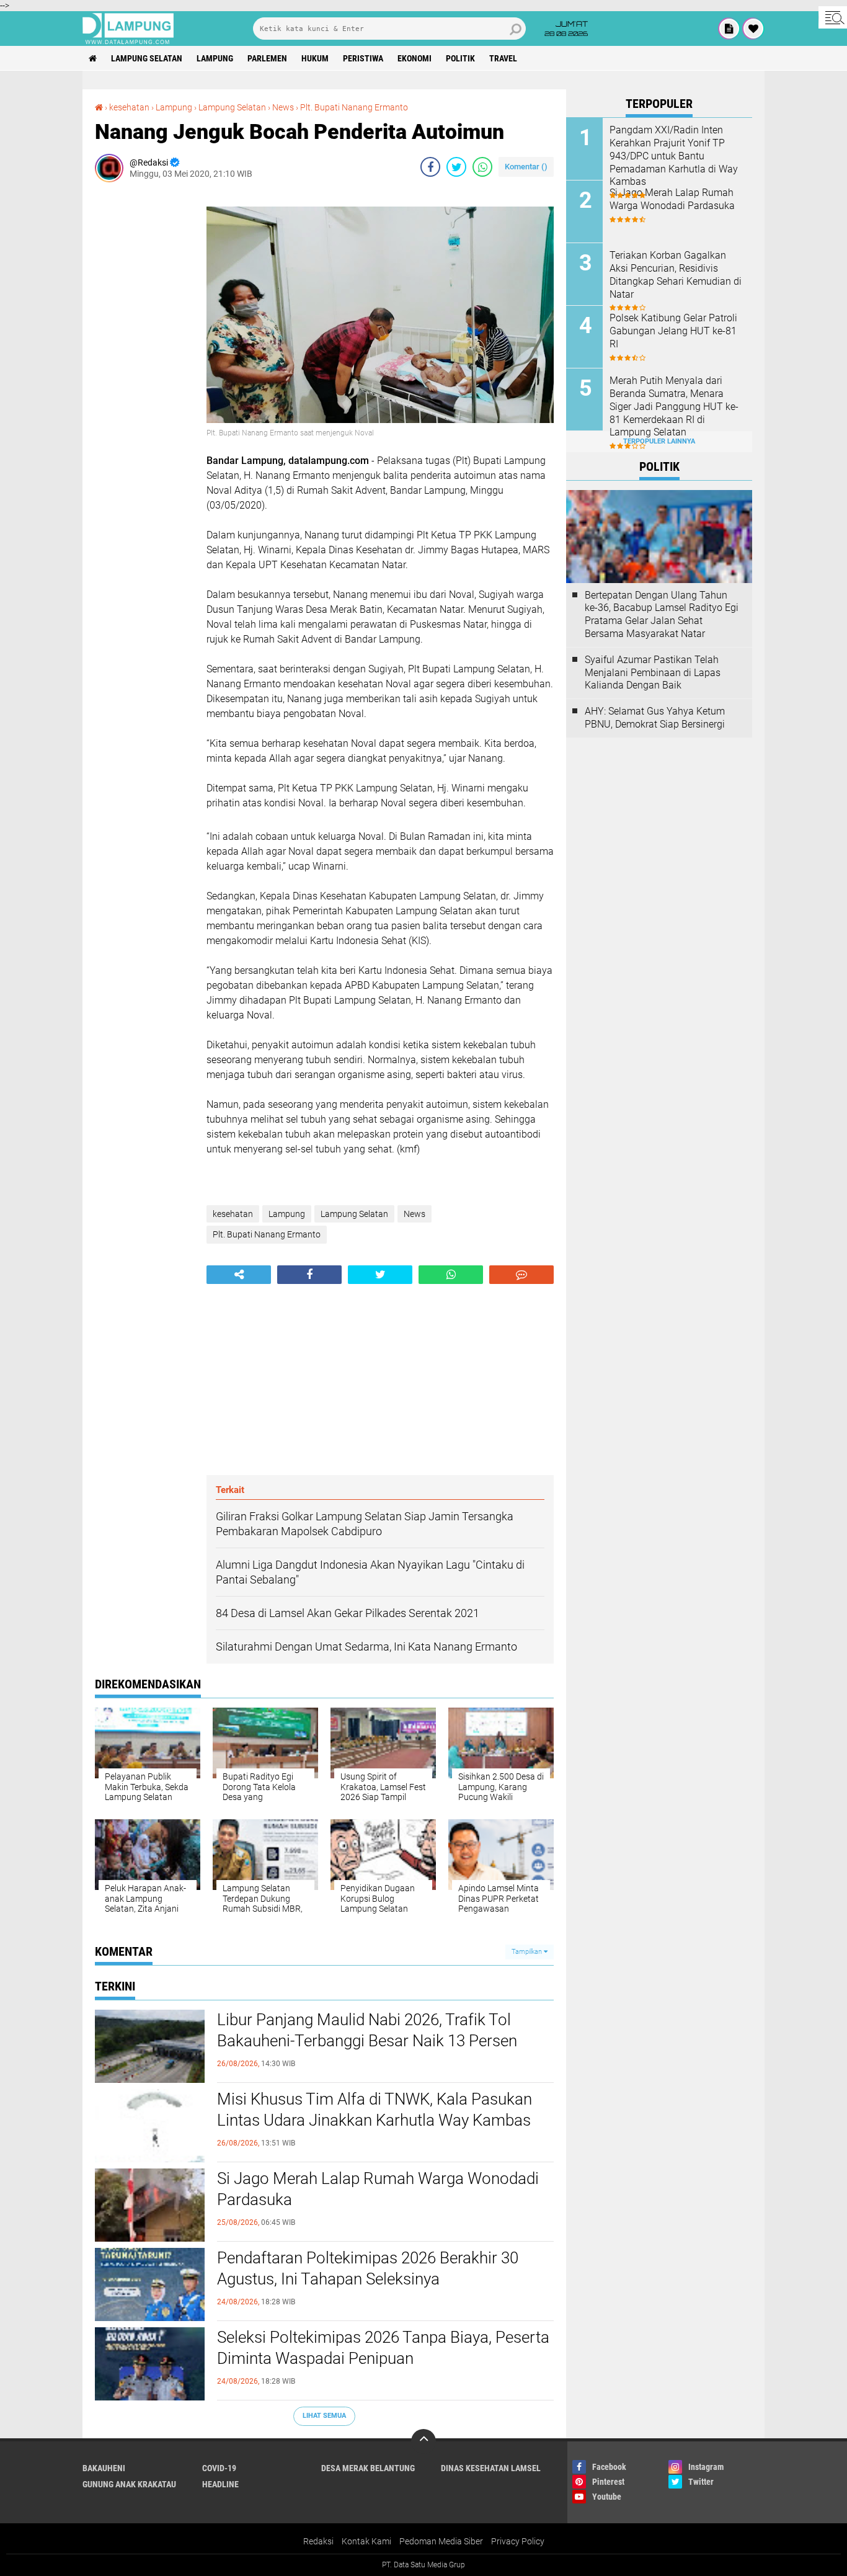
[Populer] (753, 29)
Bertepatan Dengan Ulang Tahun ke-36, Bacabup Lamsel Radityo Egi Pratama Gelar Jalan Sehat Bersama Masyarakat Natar (662, 614)
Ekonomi (415, 58)
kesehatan (129, 107)
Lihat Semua (324, 2416)
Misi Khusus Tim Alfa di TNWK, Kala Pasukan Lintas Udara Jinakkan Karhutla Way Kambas (375, 2110)
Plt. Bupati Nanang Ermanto (354, 107)
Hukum (315, 58)
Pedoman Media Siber (441, 2541)
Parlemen (267, 58)
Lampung (215, 58)
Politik (460, 58)
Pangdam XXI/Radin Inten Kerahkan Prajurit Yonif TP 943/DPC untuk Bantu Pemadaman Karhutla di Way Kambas (674, 156)
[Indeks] (729, 29)
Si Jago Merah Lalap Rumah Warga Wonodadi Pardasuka (378, 2189)
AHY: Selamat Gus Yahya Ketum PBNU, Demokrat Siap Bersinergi (655, 718)
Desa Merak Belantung (368, 2468)
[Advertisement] (144, 378)
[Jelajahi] (833, 17)
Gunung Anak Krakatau (129, 2484)
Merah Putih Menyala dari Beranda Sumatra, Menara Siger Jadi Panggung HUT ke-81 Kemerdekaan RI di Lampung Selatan (674, 406)
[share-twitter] (456, 167)
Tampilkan (528, 1952)
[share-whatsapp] (482, 167)
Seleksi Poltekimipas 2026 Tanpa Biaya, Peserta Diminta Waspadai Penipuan (383, 2348)
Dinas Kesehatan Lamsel (491, 2468)
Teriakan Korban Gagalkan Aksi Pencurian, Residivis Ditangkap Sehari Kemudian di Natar (676, 274)
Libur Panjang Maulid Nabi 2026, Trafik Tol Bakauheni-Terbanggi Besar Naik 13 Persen (367, 2030)
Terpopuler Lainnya (659, 441)
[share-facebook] (430, 167)
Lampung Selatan (147, 58)
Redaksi (318, 2541)
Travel (503, 58)
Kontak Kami (366, 2541)
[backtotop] (423, 2441)
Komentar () (526, 167)
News (283, 107)
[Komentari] (521, 1275)
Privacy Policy (518, 2541)
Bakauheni (104, 2468)
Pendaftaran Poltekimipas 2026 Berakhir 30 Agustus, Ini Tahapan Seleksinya (368, 2268)
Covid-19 (219, 2468)
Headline (220, 2484)
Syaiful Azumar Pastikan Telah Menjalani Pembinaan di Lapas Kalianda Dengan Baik (653, 673)
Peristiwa (363, 58)
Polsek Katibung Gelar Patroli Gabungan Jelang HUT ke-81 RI (673, 331)
